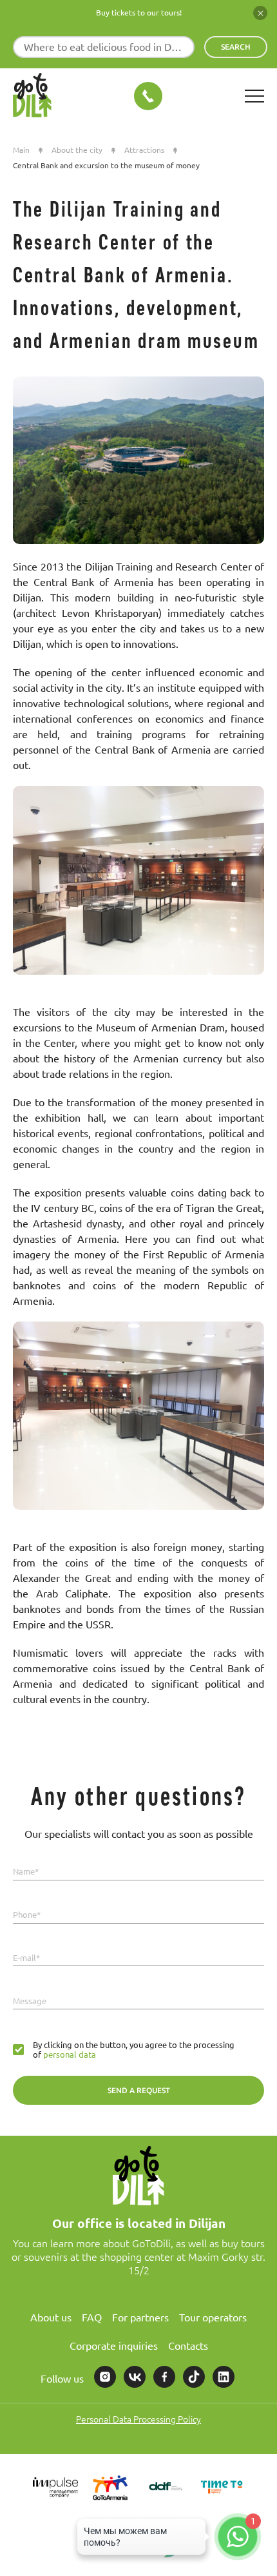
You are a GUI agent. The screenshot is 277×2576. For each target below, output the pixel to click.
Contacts (188, 2346)
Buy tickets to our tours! (139, 13)
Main (21, 150)
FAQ (92, 2317)
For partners (140, 2317)
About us (51, 2317)
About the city (77, 150)
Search (236, 47)
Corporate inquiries (114, 2346)
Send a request (139, 2090)
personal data (69, 2054)
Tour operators (213, 2317)
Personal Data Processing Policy (138, 2419)
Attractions (144, 150)
